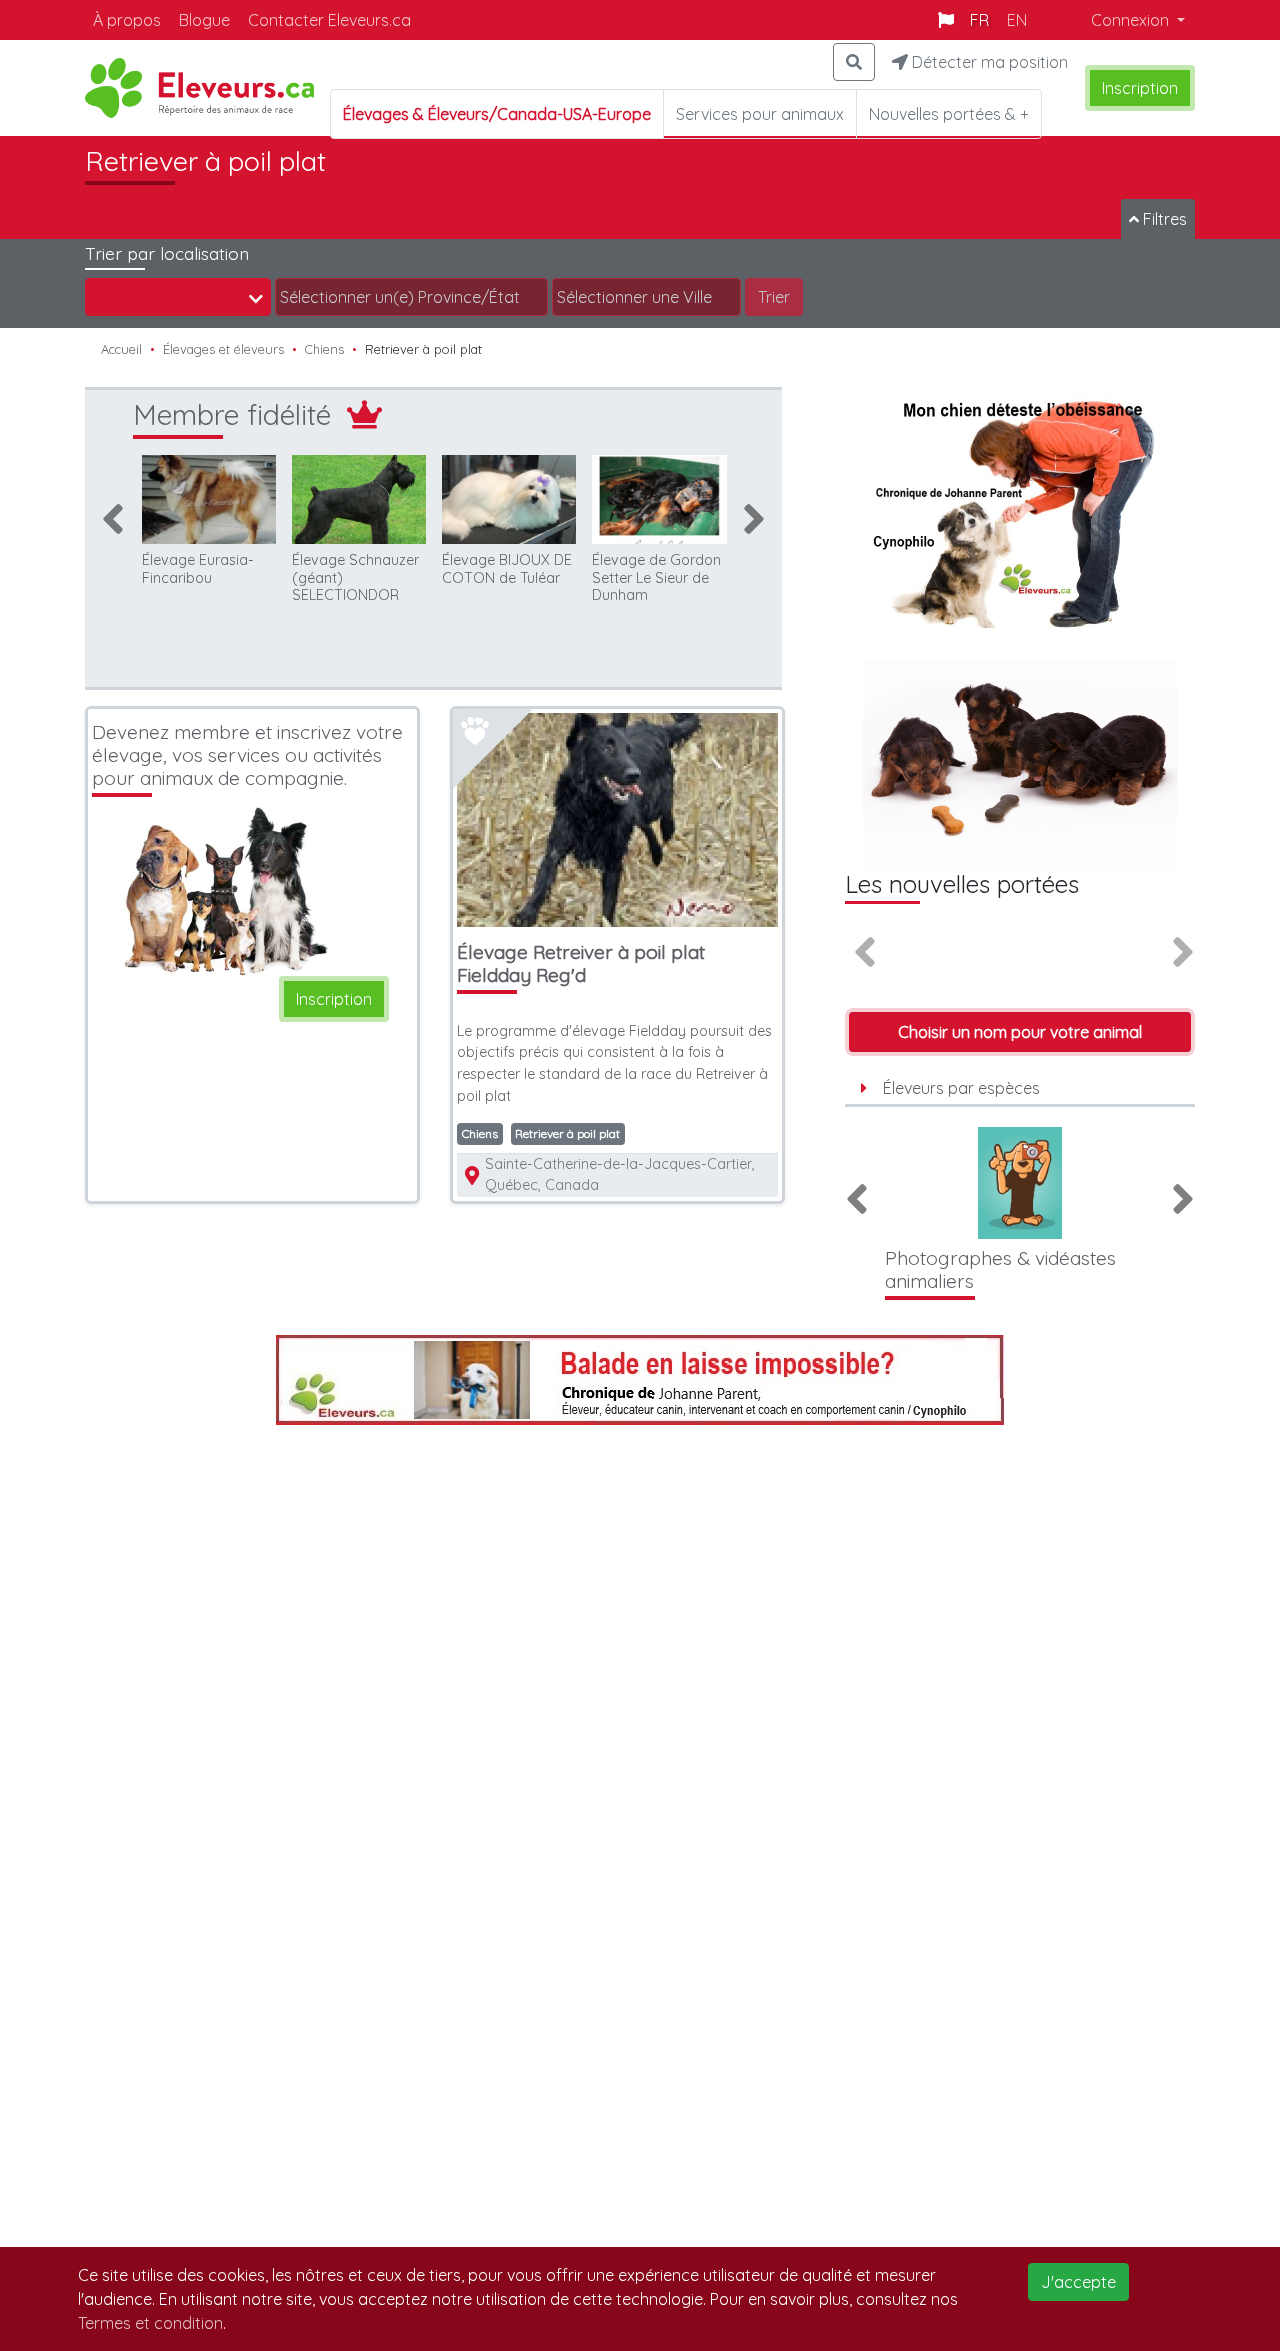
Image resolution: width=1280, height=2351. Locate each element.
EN (1017, 20)
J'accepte (1078, 2282)
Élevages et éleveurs (223, 349)
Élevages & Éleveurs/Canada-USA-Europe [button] (497, 114)
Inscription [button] (1140, 88)
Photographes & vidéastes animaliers (1000, 1269)
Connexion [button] (1132, 20)
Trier (774, 297)
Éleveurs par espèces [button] (961, 1088)
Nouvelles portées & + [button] (949, 114)
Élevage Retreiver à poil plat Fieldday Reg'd (581, 963)
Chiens (324, 349)
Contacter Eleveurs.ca (329, 20)
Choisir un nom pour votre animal (1020, 1032)
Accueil (121, 349)
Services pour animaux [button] (760, 114)
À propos (127, 20)
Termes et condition (150, 2323)
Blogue (204, 20)
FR (979, 20)
